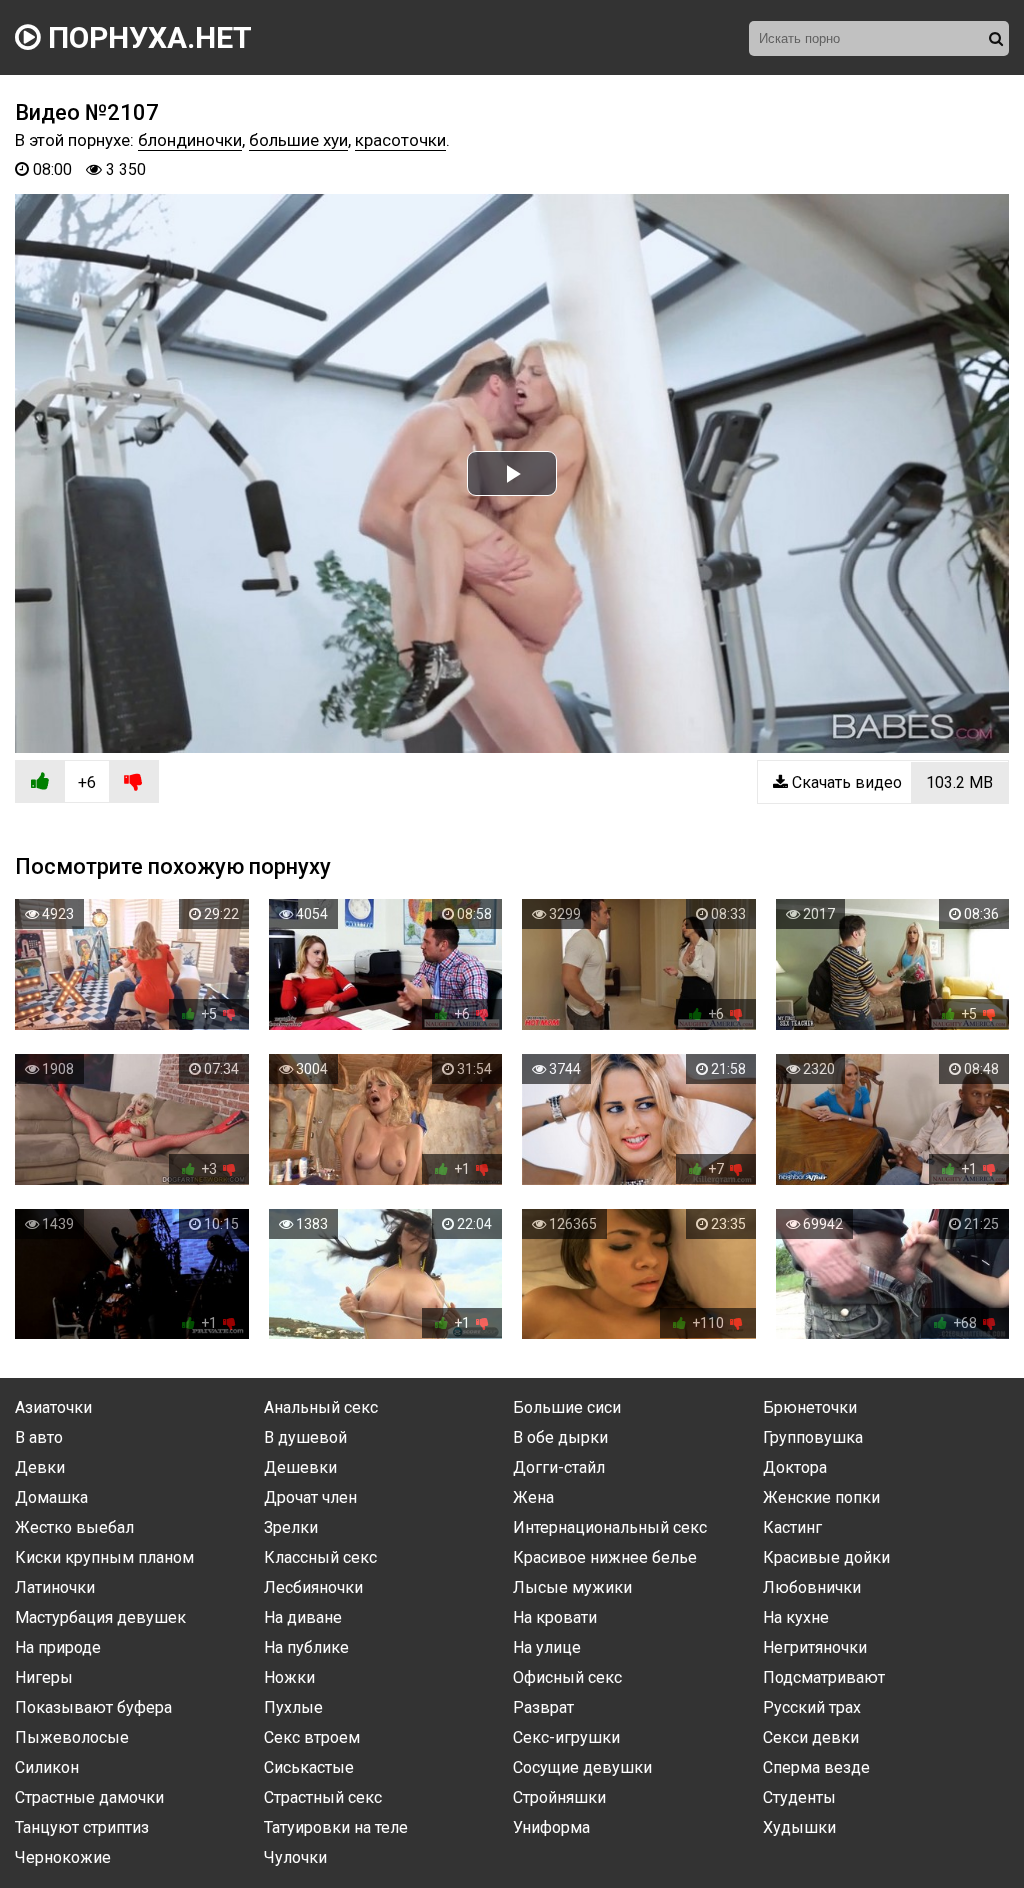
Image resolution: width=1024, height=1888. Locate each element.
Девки (40, 1467)
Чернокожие (63, 1857)
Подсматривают (824, 1677)
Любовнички (812, 1587)
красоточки (400, 140)
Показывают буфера (93, 1707)
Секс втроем (312, 1737)
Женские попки (821, 1497)
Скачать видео (890, 782)
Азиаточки (53, 1407)
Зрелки (291, 1527)
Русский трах (812, 1707)
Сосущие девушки (582, 1767)
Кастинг (792, 1527)
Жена (533, 1497)
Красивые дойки (826, 1557)
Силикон (47, 1767)
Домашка (51, 1497)
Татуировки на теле (336, 1827)
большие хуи (298, 140)
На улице (547, 1647)
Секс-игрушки (566, 1737)
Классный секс (320, 1557)
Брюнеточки (810, 1407)
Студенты (799, 1797)
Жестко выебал (74, 1527)
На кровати (555, 1617)
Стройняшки (559, 1797)
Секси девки (811, 1737)
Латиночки (55, 1587)
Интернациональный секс (610, 1527)
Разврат (543, 1707)
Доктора (795, 1467)
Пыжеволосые (72, 1737)
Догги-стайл (559, 1467)
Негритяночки (815, 1647)
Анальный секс (321, 1407)
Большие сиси (567, 1407)
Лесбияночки (313, 1587)
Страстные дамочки (89, 1797)
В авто (39, 1437)
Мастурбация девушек (100, 1617)
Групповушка (813, 1437)
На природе (58, 1647)
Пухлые (293, 1707)
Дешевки (300, 1467)
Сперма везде (816, 1767)
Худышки (799, 1827)
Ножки (289, 1677)
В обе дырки (560, 1437)
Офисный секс (567, 1677)
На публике (306, 1647)
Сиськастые (309, 1767)
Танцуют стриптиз (82, 1827)
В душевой (305, 1437)
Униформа (551, 1827)
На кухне (796, 1617)
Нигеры (44, 1677)
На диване (303, 1617)
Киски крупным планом (104, 1557)
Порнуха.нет (146, 37)
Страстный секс (323, 1797)
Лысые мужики (572, 1587)
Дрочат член (310, 1497)
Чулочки (295, 1857)
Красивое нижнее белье (605, 1557)
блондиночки (190, 140)
